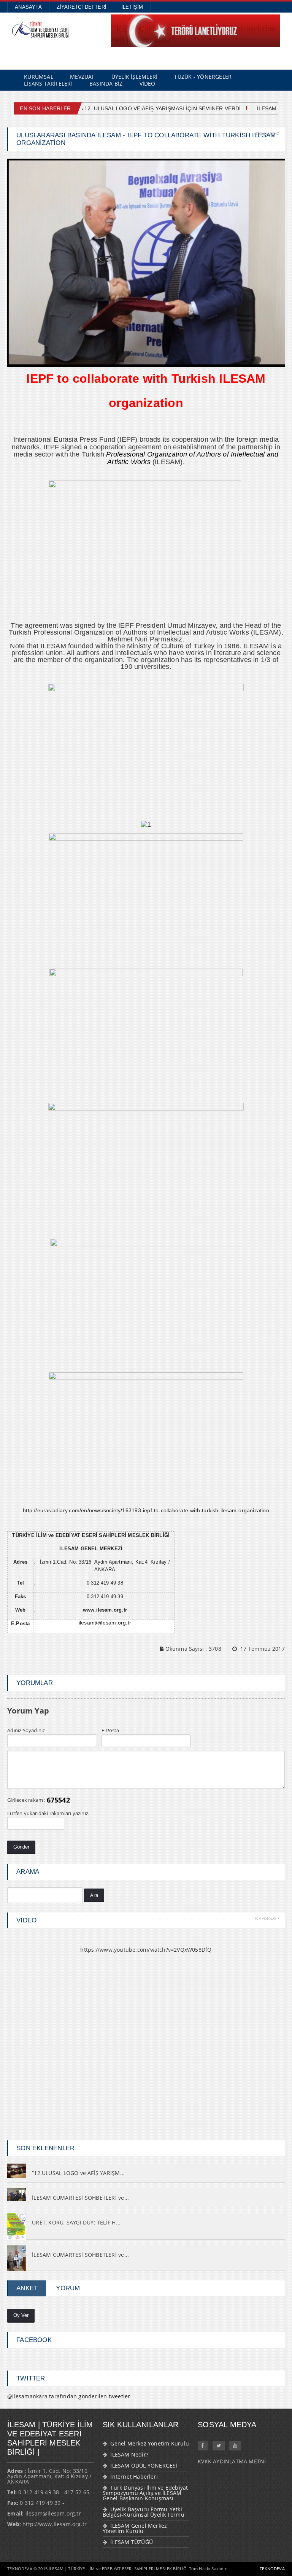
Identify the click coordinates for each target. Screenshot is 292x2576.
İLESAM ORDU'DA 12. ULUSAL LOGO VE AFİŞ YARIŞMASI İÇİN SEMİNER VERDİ (135, 108)
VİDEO (148, 84)
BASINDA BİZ (106, 84)
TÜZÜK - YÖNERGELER (203, 77)
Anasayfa (28, 7)
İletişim (132, 7)
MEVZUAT (82, 77)
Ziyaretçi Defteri (82, 7)
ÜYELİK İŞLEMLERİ (134, 77)
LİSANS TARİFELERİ (48, 84)
